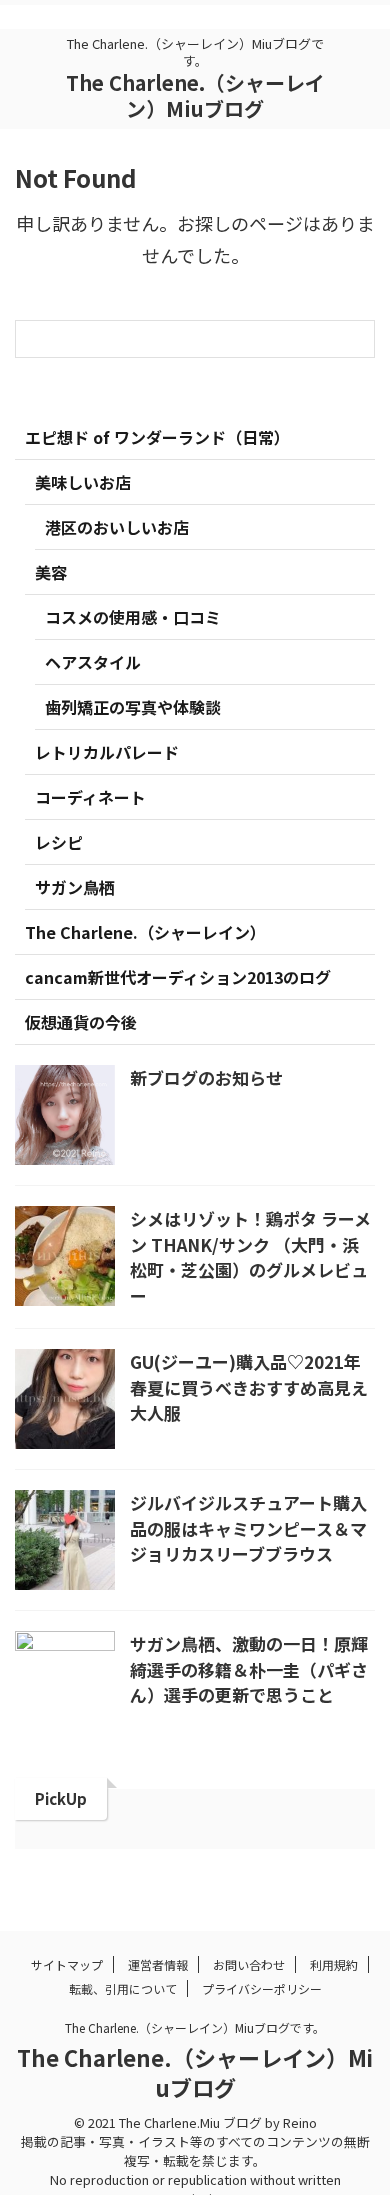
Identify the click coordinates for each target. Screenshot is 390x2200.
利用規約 (334, 1964)
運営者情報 (158, 1964)
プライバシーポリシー (262, 1988)
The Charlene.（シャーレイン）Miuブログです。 (195, 2027)
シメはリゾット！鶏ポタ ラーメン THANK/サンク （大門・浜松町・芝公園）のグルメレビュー (250, 1257)
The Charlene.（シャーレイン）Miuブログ (195, 95)
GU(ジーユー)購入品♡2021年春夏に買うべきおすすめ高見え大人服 (249, 1387)
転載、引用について (123, 1988)
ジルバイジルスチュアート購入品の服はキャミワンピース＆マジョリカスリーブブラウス (248, 1528)
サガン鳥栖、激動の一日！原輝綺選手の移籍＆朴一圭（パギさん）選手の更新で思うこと (249, 1669)
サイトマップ (67, 1964)
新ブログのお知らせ (206, 1077)
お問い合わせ (249, 1964)
